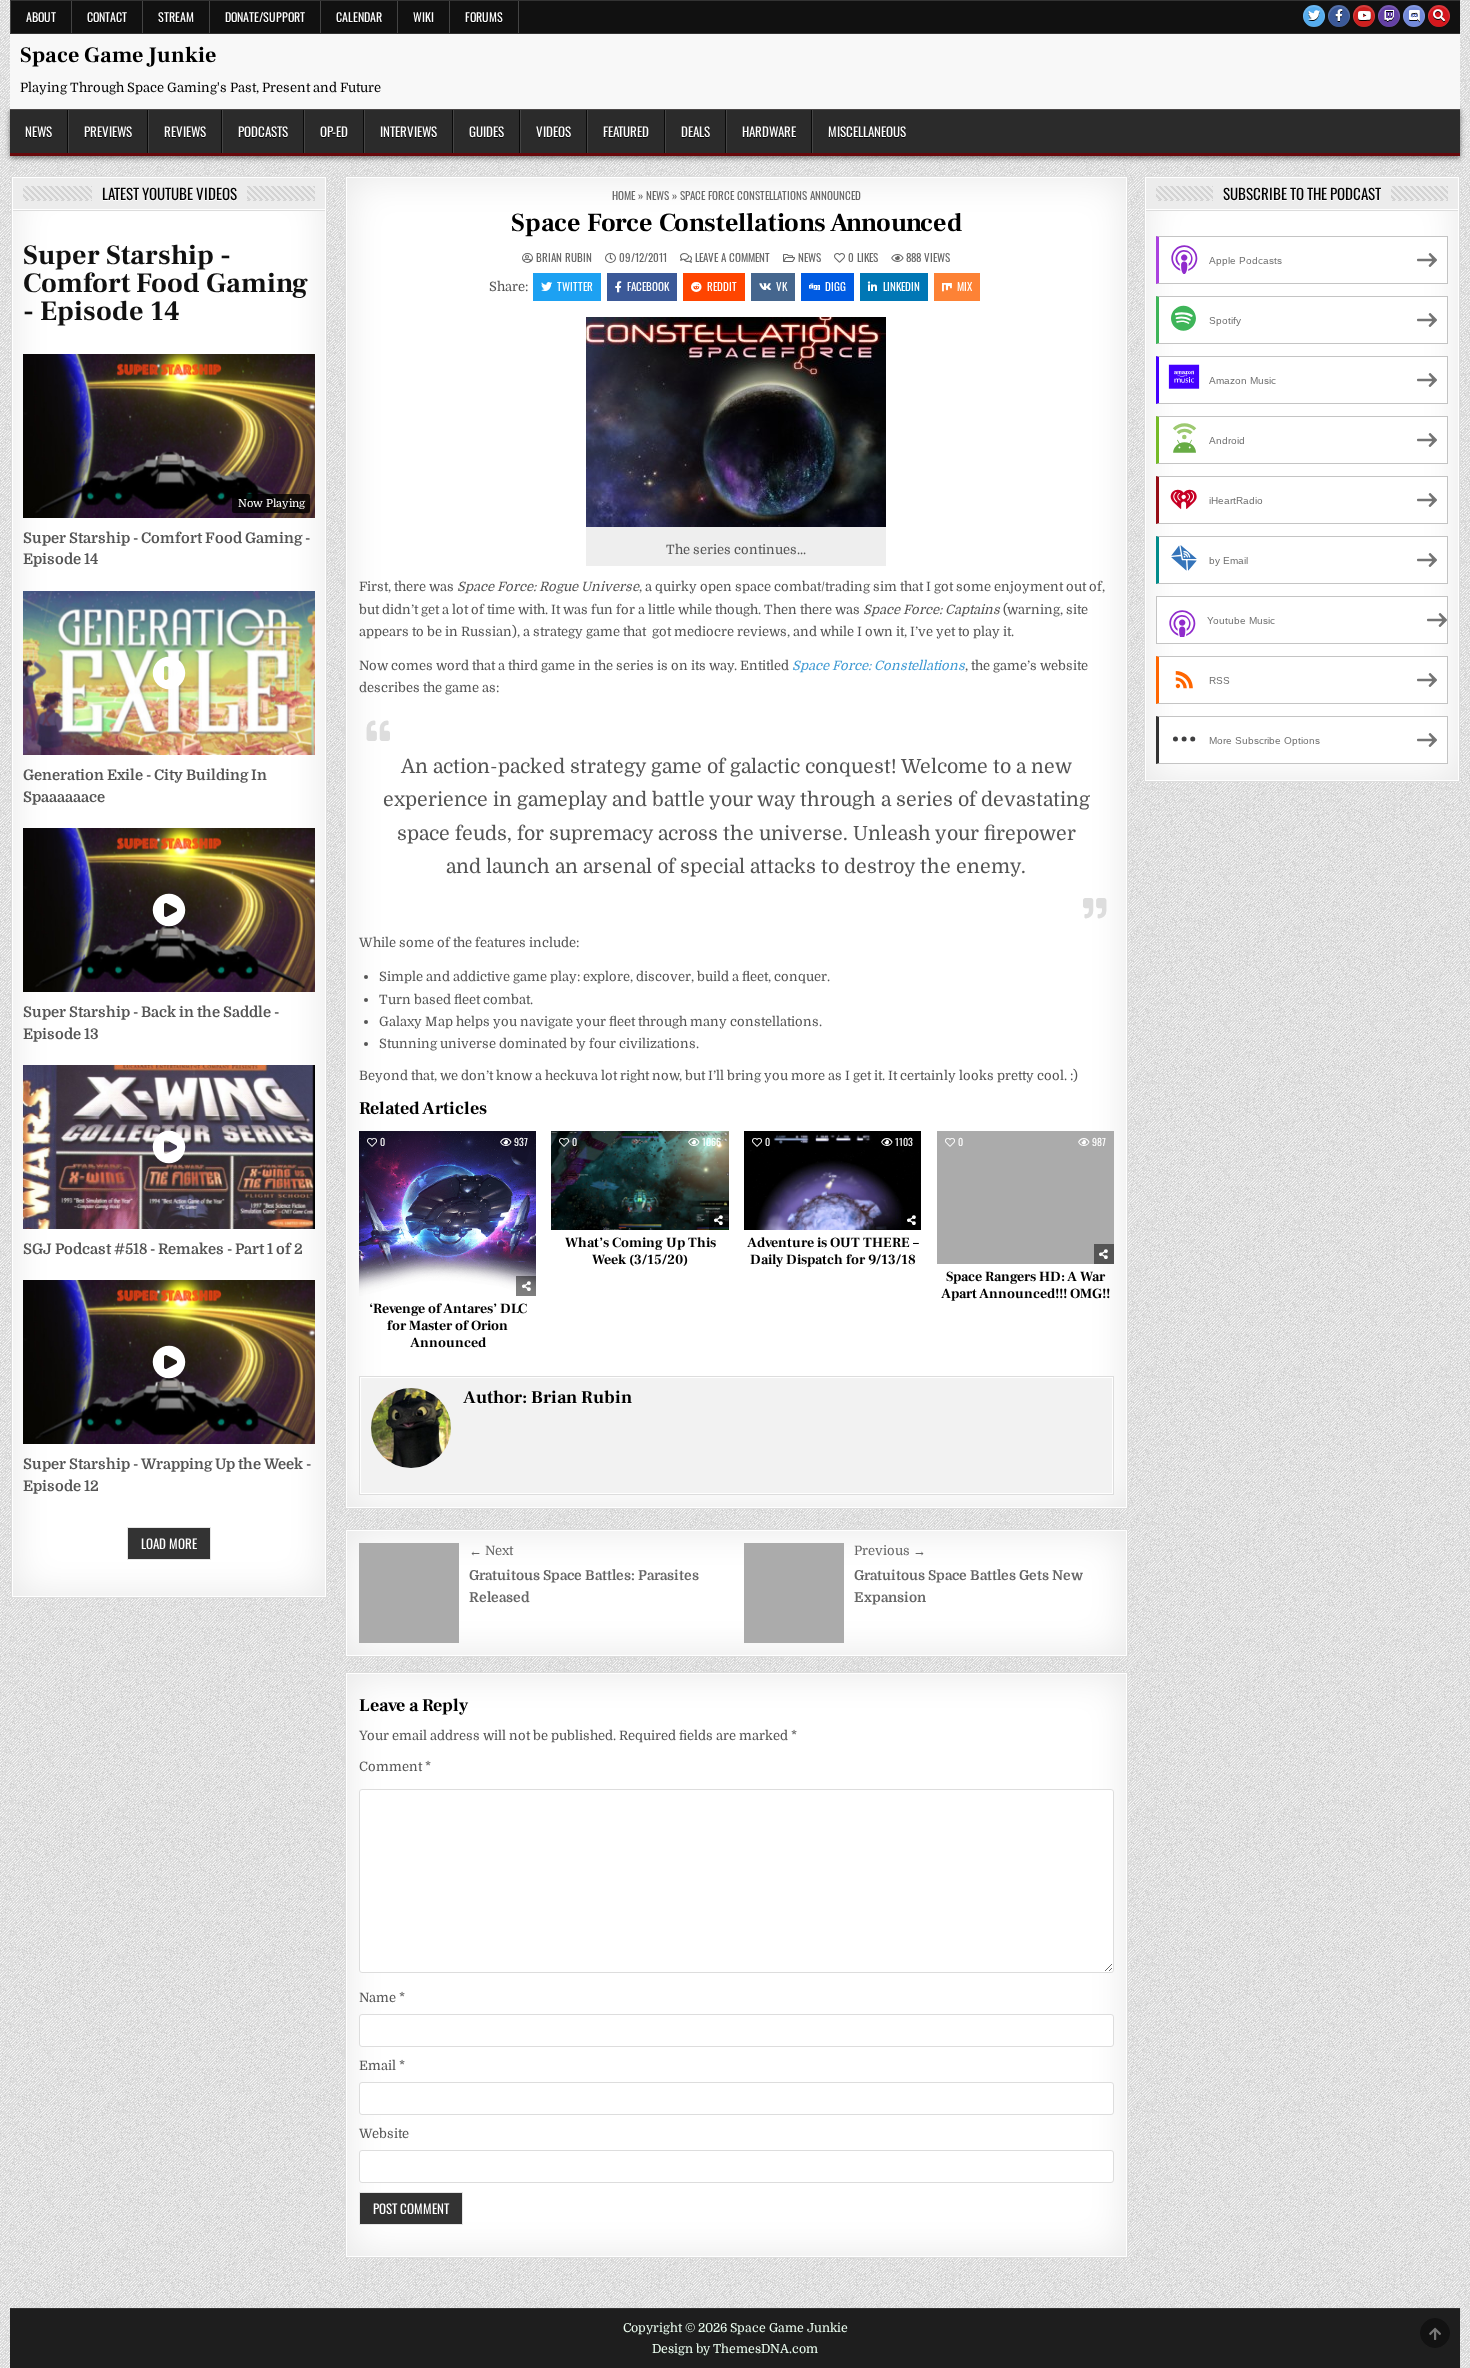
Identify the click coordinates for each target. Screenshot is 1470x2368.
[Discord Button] (1414, 16)
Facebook (648, 286)
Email (382, 2065)
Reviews (185, 131)
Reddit (722, 286)
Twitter (575, 286)
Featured (626, 131)
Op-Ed (334, 131)
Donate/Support (265, 16)
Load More (169, 1543)
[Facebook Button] (1339, 16)
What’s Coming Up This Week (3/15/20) (640, 1251)
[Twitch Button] (1389, 16)
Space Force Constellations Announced (736, 223)
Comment (395, 1766)
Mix (964, 286)
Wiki (423, 16)
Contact (107, 16)
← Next (491, 1550)
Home (623, 195)
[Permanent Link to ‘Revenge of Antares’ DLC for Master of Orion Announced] (447, 1213)
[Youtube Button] (1364, 16)
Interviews (408, 131)
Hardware (769, 131)
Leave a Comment (732, 257)
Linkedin (901, 286)
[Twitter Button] (1314, 16)
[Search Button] (1439, 16)
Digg (835, 286)
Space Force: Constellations (878, 665)
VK (781, 286)
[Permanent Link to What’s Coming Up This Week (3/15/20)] (639, 1181)
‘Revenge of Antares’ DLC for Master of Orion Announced (448, 1326)
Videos (553, 131)
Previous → (890, 1550)
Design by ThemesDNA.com (735, 2349)
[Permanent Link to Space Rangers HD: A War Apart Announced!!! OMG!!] (1025, 1197)
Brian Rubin (564, 257)
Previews (108, 131)
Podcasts (263, 131)
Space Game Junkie (118, 55)
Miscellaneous (867, 131)
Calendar (359, 16)
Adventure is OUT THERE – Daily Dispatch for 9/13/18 (833, 1251)
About (41, 16)
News (38, 131)
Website (384, 2133)
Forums (484, 16)
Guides (486, 131)
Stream (176, 16)
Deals (695, 131)
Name (382, 1997)
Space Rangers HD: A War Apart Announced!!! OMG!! (1025, 1285)
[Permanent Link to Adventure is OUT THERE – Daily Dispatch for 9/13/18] (832, 1181)
